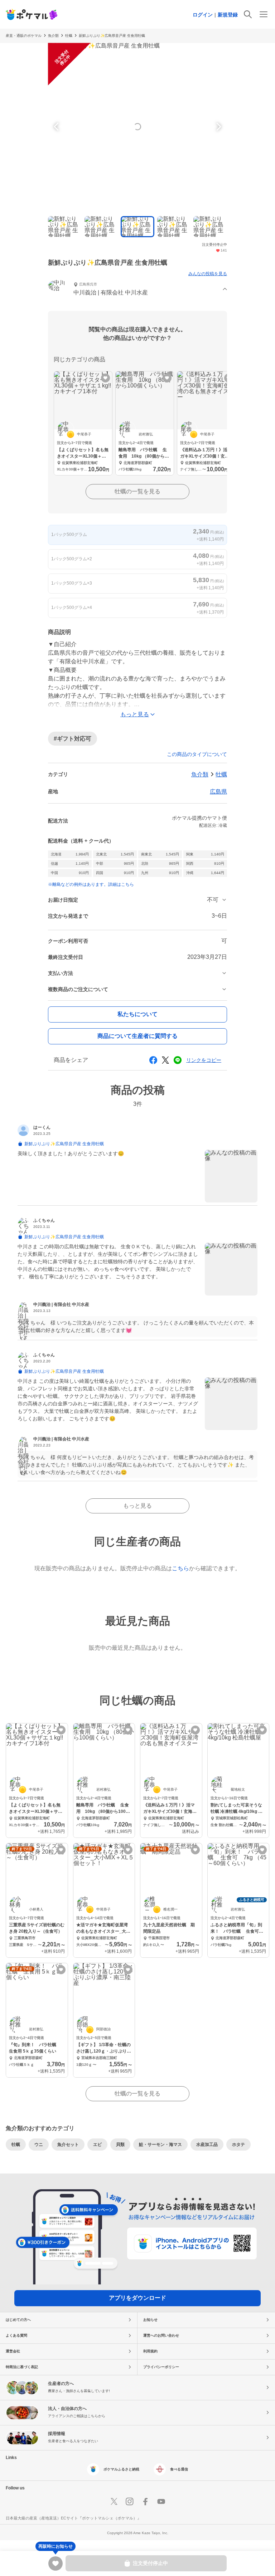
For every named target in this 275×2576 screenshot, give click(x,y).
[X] (114, 2502)
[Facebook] (145, 2502)
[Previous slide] (57, 127)
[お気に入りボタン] (105, 378)
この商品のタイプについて (197, 754)
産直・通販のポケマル (24, 36)
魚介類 (53, 36)
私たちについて (137, 1014)
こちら (180, 1568)
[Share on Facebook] (153, 1060)
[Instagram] (130, 2502)
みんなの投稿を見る (208, 274)
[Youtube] (161, 2502)
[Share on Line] (178, 1060)
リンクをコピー (204, 1060)
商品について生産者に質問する (137, 1036)
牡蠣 (221, 774)
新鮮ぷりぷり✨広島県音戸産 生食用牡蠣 (112, 36)
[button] (137, 290)
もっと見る (137, 1506)
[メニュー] (264, 14)
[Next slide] (218, 127)
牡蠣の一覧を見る (137, 491)
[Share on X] (165, 1060)
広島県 (218, 792)
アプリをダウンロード (137, 2298)
